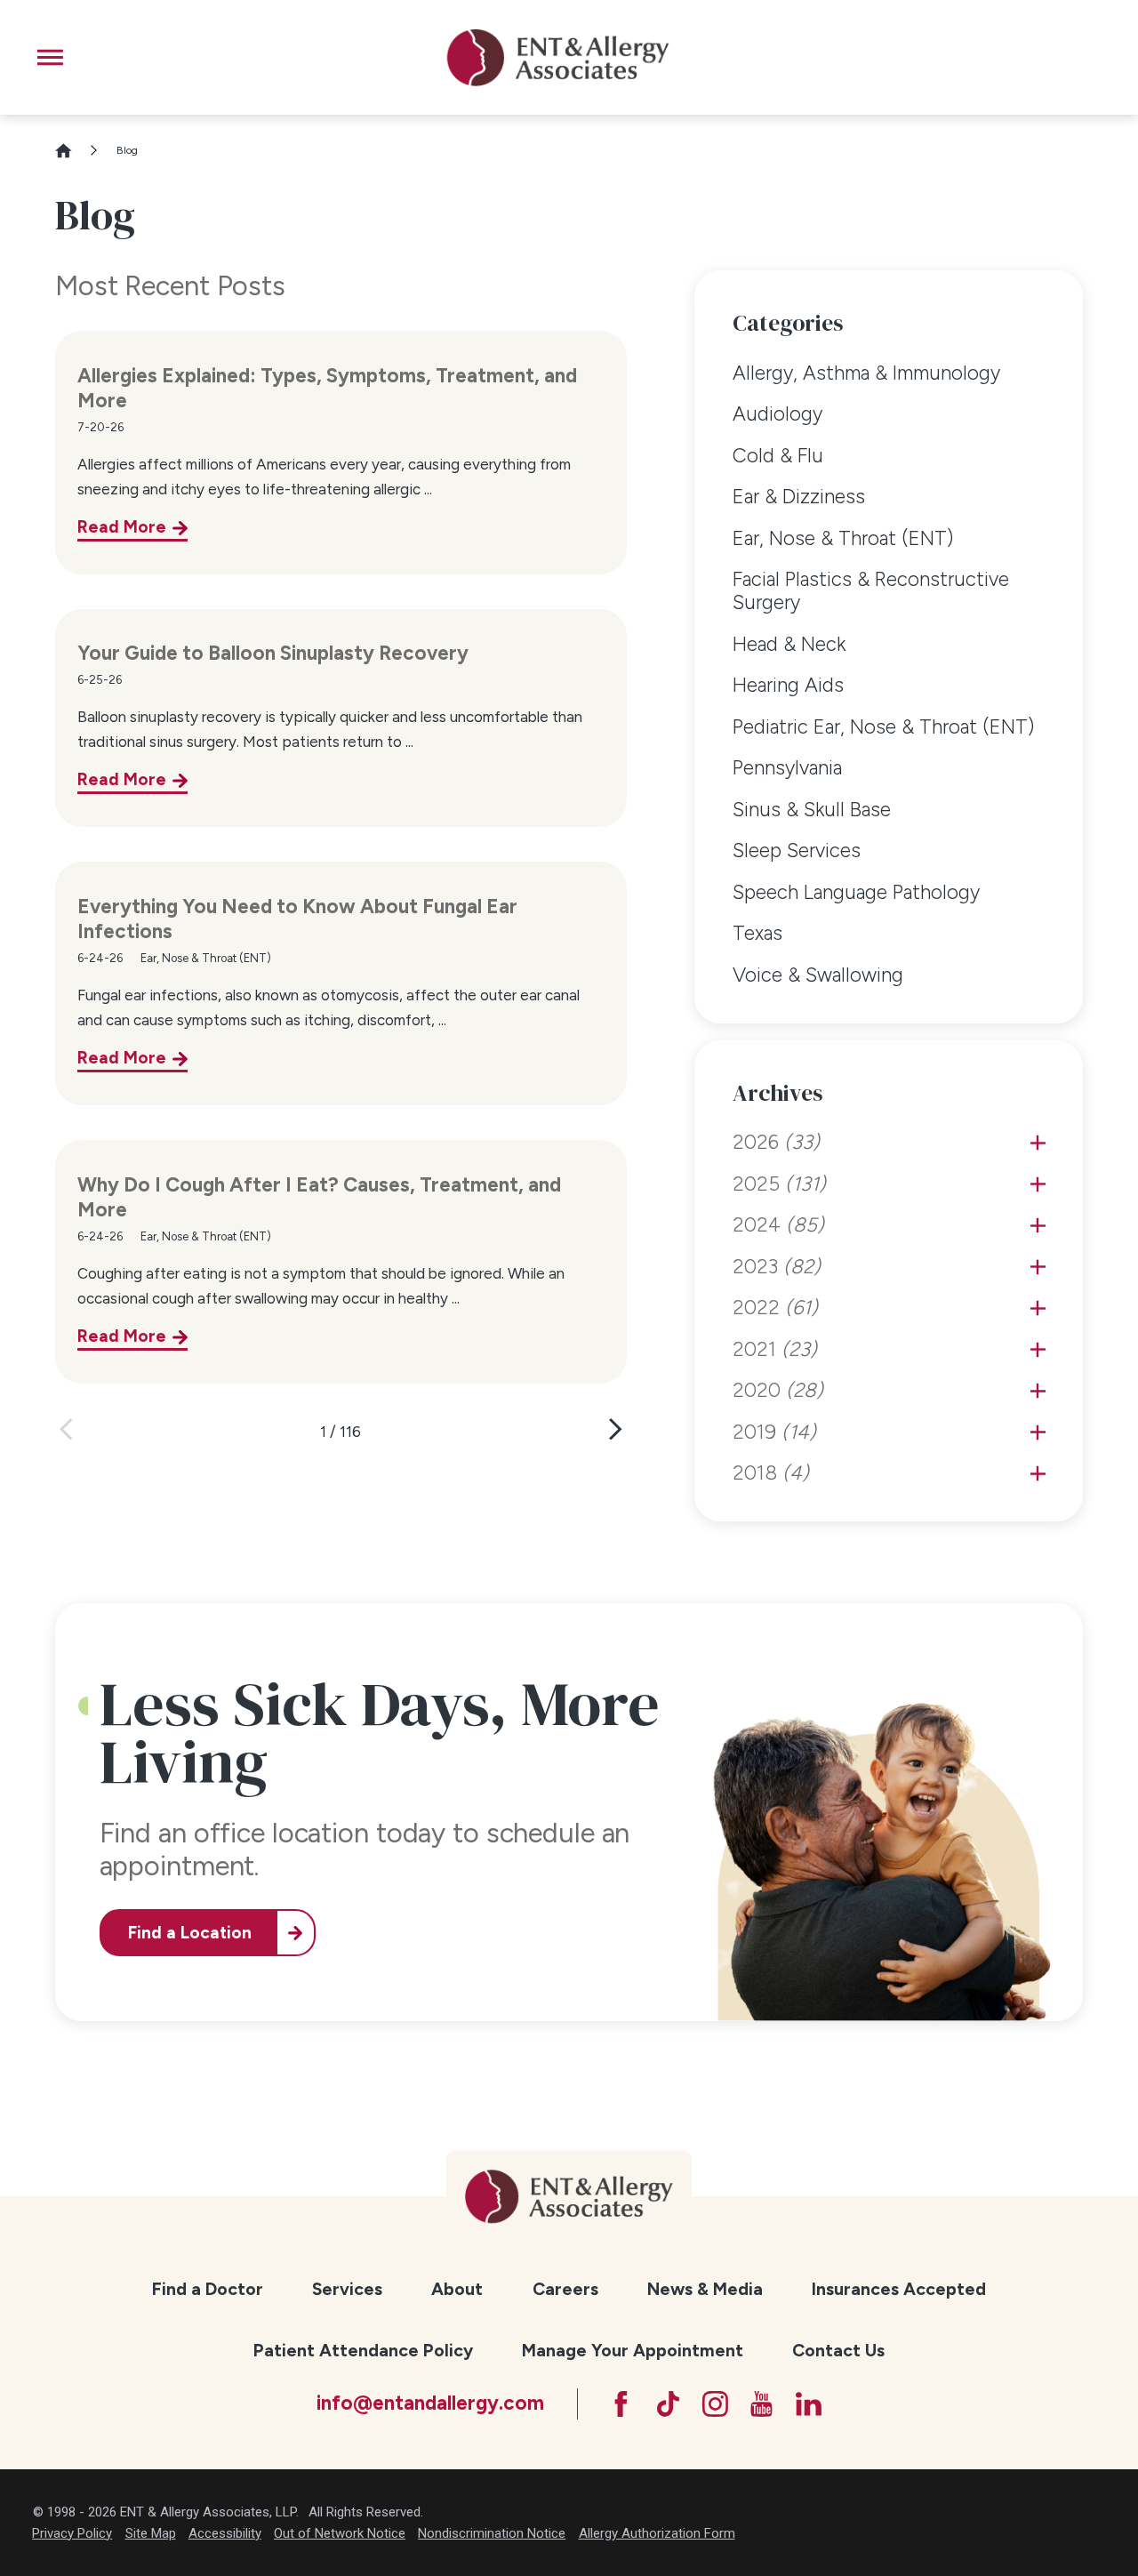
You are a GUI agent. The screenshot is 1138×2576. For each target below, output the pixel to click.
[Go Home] (72, 151)
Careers (565, 2289)
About (457, 2289)
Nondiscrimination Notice (492, 2533)
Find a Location (190, 1933)
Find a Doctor (208, 2289)
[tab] (1038, 1143)
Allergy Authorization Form (657, 2533)
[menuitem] (889, 373)
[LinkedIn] (809, 2404)
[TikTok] (668, 2404)
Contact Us (838, 2350)
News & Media (705, 2289)
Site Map (151, 2533)
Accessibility (225, 2533)
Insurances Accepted (899, 2289)
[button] (50, 57)
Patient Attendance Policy (363, 2350)
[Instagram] (715, 2404)
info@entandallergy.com (430, 2403)
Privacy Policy (72, 2533)
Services (347, 2289)
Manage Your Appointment (633, 2350)
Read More (122, 527)
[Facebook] (621, 2404)
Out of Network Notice (340, 2533)
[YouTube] (761, 2404)
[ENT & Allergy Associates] (557, 57)
